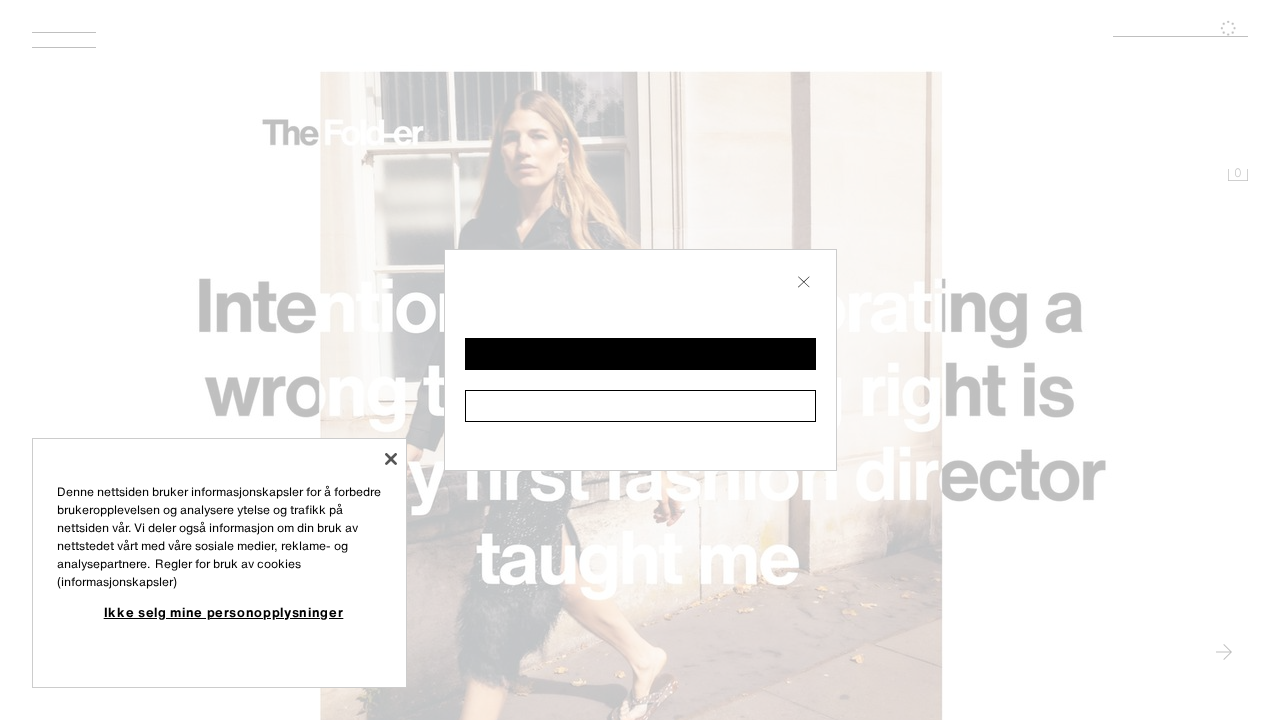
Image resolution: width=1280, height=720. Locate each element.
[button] (640, 354)
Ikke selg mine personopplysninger (224, 612)
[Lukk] (391, 459)
